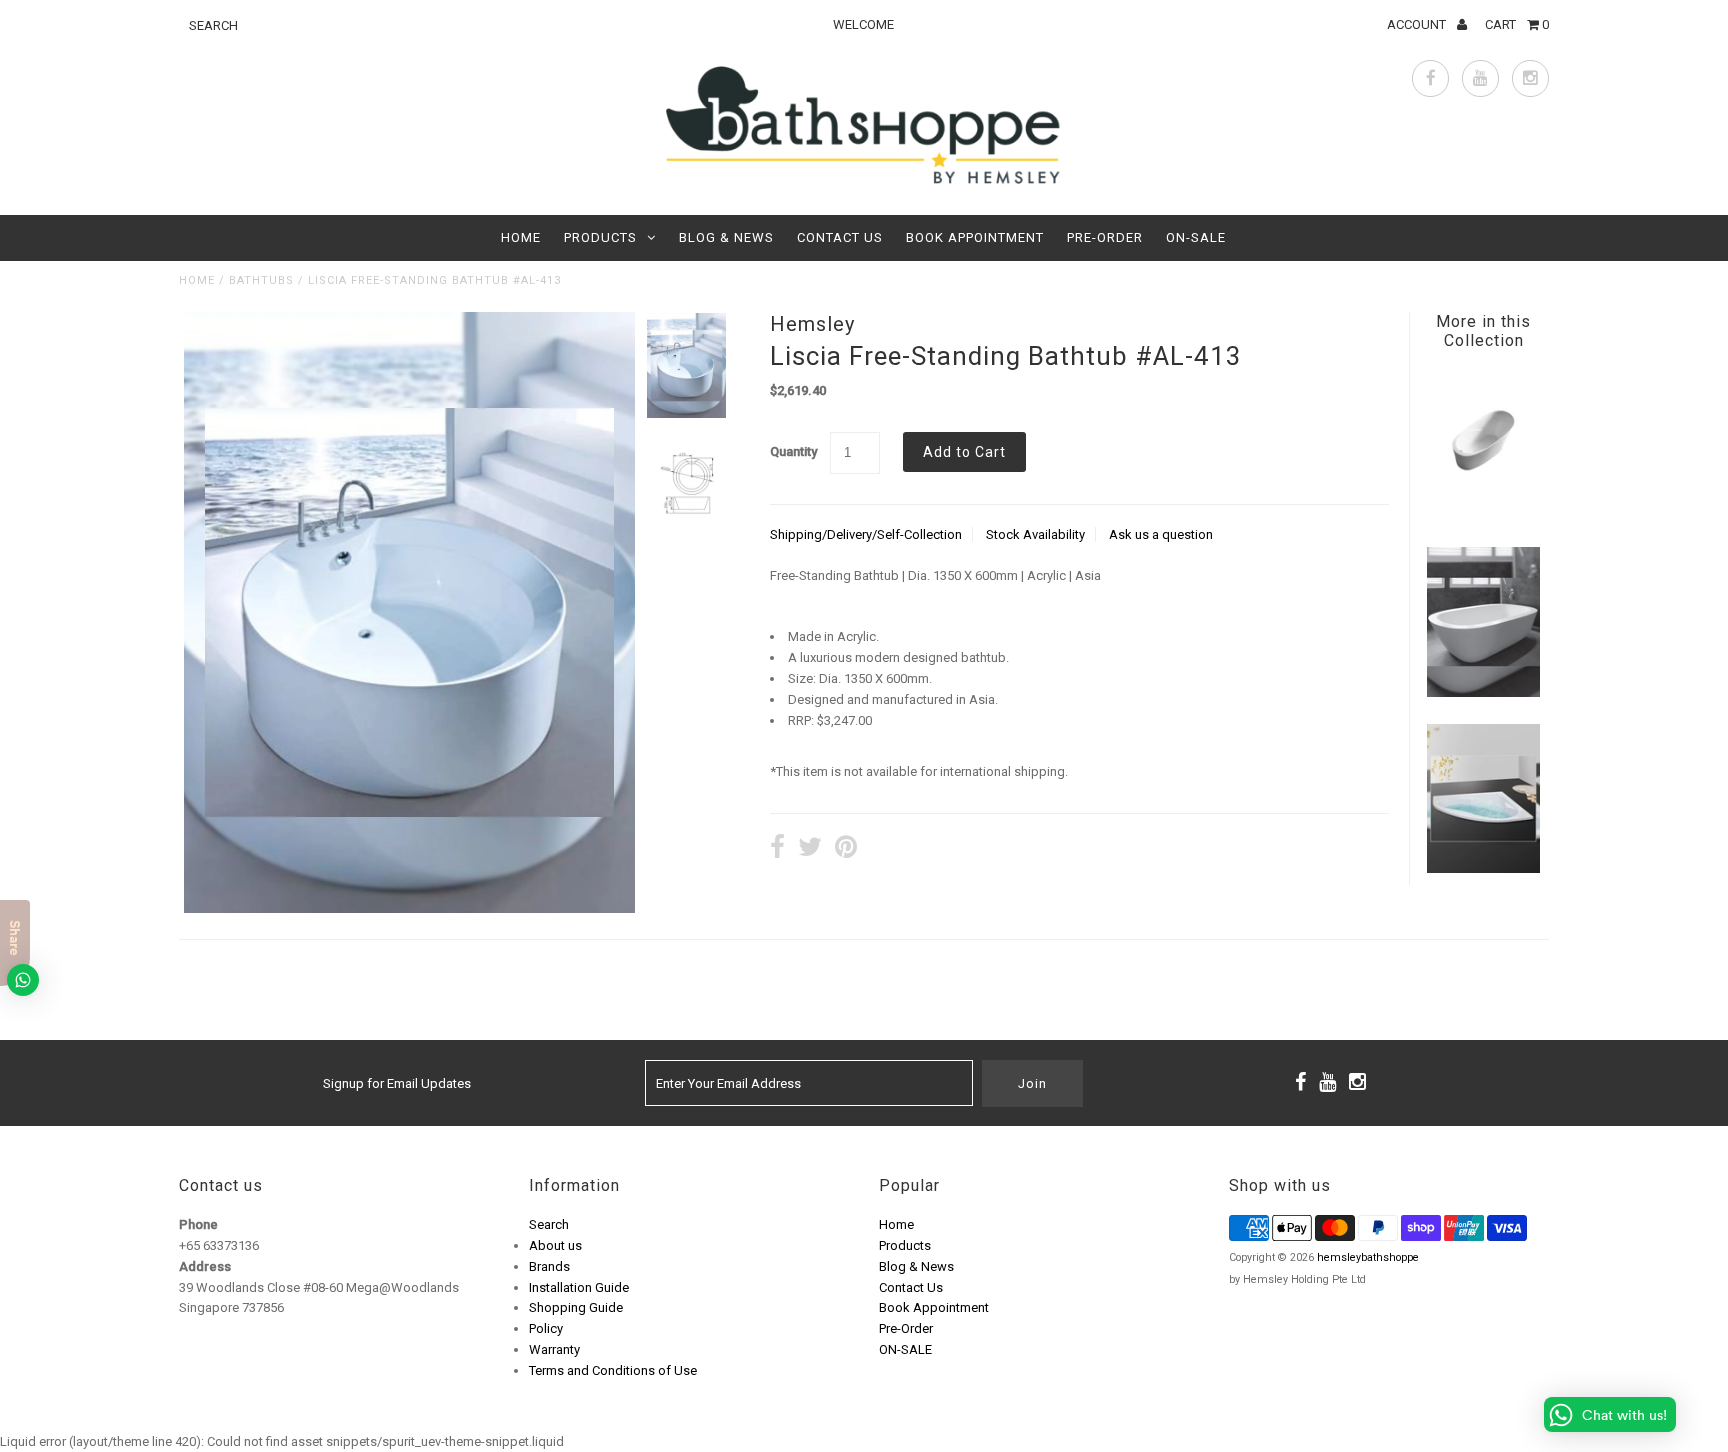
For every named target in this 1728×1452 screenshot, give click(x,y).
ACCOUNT (1418, 24)
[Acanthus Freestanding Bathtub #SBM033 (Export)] (1483, 692)
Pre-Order (1105, 237)
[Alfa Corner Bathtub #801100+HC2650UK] (1483, 868)
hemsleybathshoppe (1368, 1257)
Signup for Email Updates (397, 1083)
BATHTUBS (261, 280)
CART (1517, 24)
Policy (546, 1328)
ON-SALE (1196, 237)
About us (555, 1245)
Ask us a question (1161, 534)
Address (205, 1266)
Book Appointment (975, 237)
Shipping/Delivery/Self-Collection (866, 534)
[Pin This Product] (846, 849)
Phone (198, 1224)
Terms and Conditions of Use (613, 1370)
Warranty (554, 1349)
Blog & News (726, 237)
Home (521, 237)
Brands (549, 1266)
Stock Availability (1035, 534)
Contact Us (840, 237)
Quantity (793, 451)
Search (549, 1224)
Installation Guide (579, 1287)
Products (600, 237)
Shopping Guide (576, 1307)
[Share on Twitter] (810, 849)
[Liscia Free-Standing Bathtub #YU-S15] (1483, 515)
